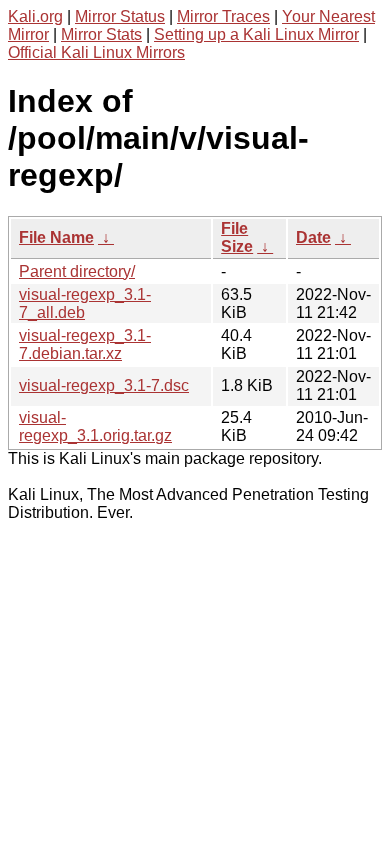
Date (313, 237)
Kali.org (35, 16)
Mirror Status (120, 16)
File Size (237, 237)
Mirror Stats (101, 34)
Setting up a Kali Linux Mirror (256, 34)
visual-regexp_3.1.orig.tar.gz (95, 426)
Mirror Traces (223, 16)
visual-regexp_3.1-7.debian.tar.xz (85, 344)
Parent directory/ (77, 271)
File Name (56, 237)
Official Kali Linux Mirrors (96, 52)
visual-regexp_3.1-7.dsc (104, 385)
